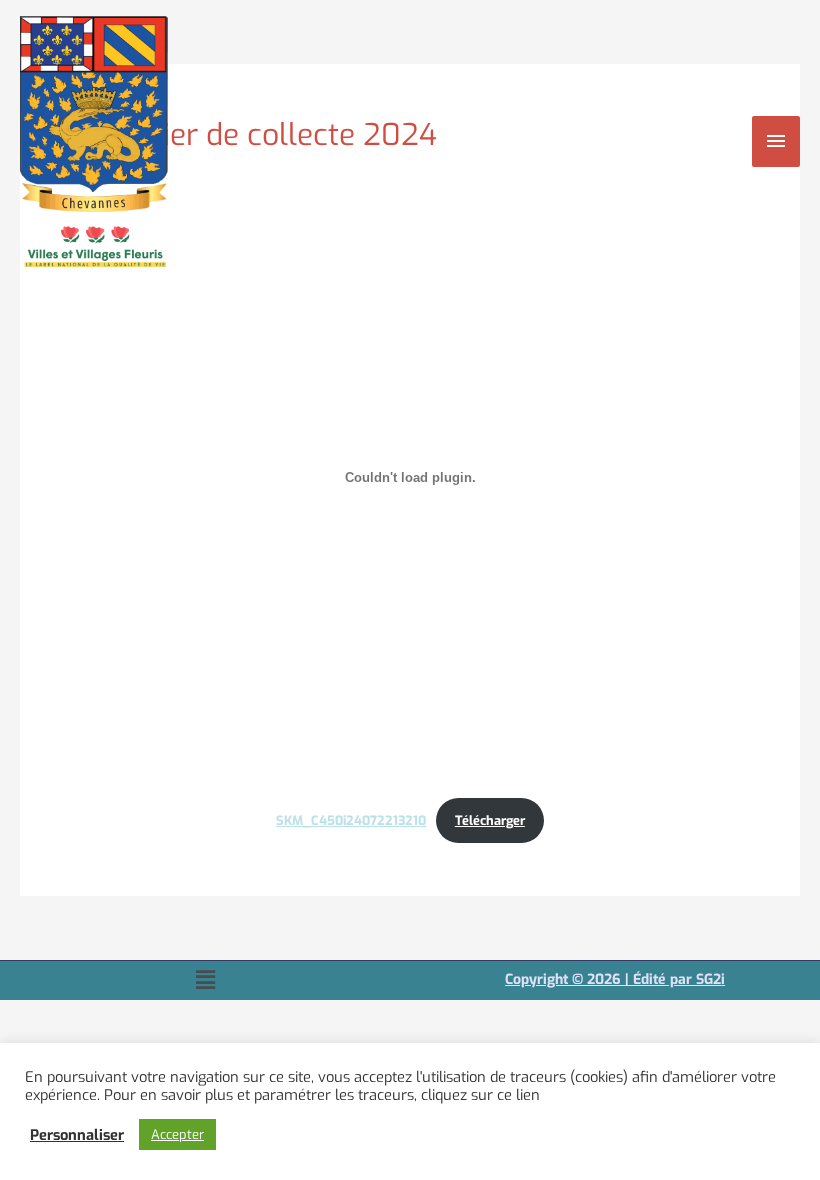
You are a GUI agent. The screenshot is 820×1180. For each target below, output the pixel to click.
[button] (205, 980)
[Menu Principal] (776, 141)
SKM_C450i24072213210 (351, 820)
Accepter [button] (177, 1134)
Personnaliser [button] (77, 1135)
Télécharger (490, 820)
